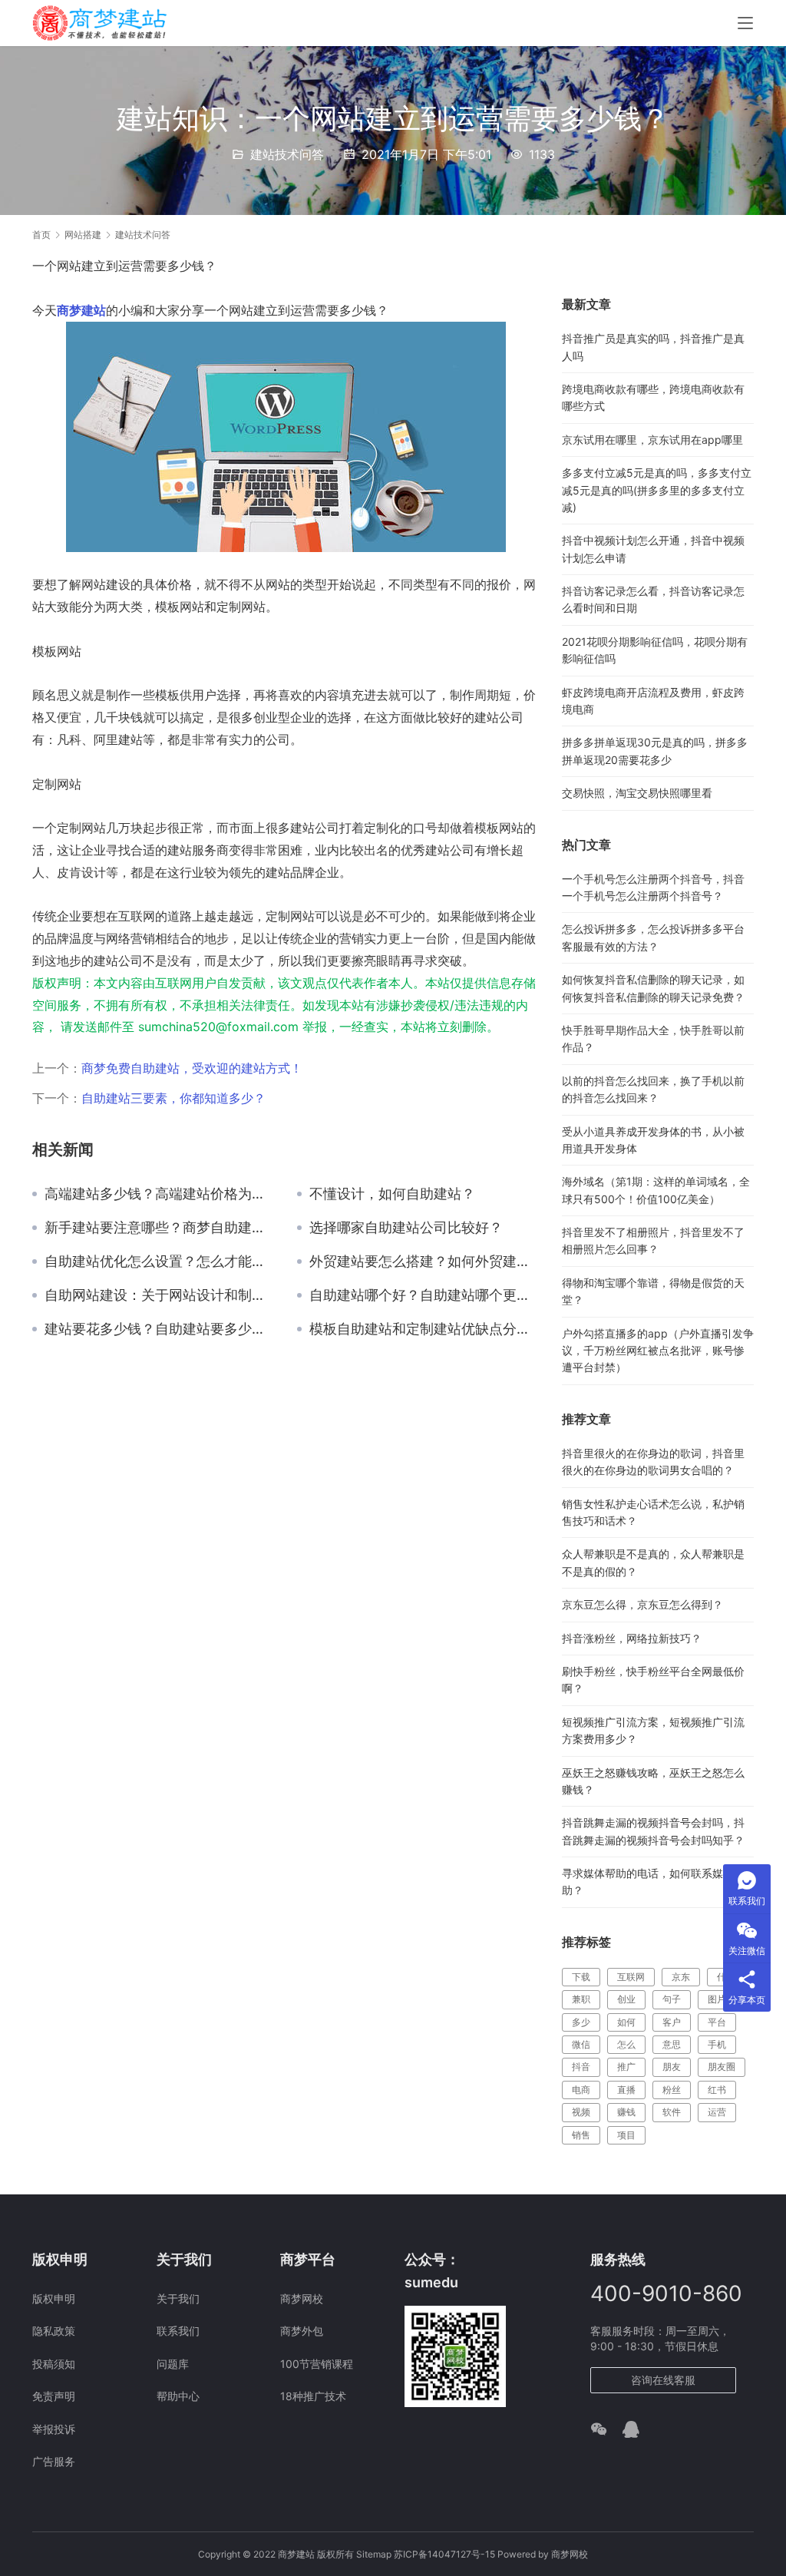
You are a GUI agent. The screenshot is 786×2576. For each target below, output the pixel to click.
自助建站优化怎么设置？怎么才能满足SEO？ (159, 1262)
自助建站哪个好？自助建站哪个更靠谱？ (424, 1295)
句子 (672, 1999)
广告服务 (54, 2461)
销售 (581, 2135)
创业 (626, 1999)
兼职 (581, 1999)
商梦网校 (302, 2298)
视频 (581, 2112)
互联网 (631, 1977)
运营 (717, 2112)
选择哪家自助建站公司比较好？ (406, 1228)
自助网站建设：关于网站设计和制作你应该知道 (159, 1295)
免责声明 (54, 2396)
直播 (626, 2090)
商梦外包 (302, 2331)
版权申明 (54, 2298)
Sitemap (374, 2554)
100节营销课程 (317, 2364)
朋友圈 (722, 2067)
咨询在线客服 (663, 2380)
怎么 (626, 2044)
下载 (581, 1977)
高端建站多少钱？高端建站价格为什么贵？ (159, 1194)
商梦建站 (81, 310)
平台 (717, 2022)
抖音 (581, 2067)
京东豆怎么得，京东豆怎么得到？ (642, 1604)
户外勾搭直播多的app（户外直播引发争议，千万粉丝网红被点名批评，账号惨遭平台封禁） (658, 1351)
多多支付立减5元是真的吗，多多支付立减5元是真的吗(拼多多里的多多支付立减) (657, 490)
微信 (581, 2044)
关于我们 (178, 2298)
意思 (672, 2044)
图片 (717, 1999)
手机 (717, 2044)
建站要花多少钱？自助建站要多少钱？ (159, 1329)
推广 (626, 2067)
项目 (626, 2135)
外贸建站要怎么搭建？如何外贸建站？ (424, 1262)
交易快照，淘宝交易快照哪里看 (637, 793)
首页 (41, 235)
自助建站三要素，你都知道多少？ (173, 1098)
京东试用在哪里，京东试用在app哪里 (652, 440)
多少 (581, 2022)
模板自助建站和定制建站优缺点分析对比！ (424, 1329)
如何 (626, 2022)
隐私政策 (54, 2331)
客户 (672, 2022)
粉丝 (672, 2090)
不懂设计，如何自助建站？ (392, 1194)
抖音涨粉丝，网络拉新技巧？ (632, 1638)
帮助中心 (178, 2396)
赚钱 (626, 2112)
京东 (681, 1977)
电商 (581, 2090)
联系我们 (178, 2331)
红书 (717, 2090)
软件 (672, 2112)
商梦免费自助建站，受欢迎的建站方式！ (192, 1068)
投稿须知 (54, 2364)
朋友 (672, 2067)
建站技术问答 (287, 154)
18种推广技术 (313, 2396)
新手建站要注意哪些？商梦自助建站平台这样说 (159, 1228)
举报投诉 (54, 2429)
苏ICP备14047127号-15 (444, 2554)
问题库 (173, 2364)
